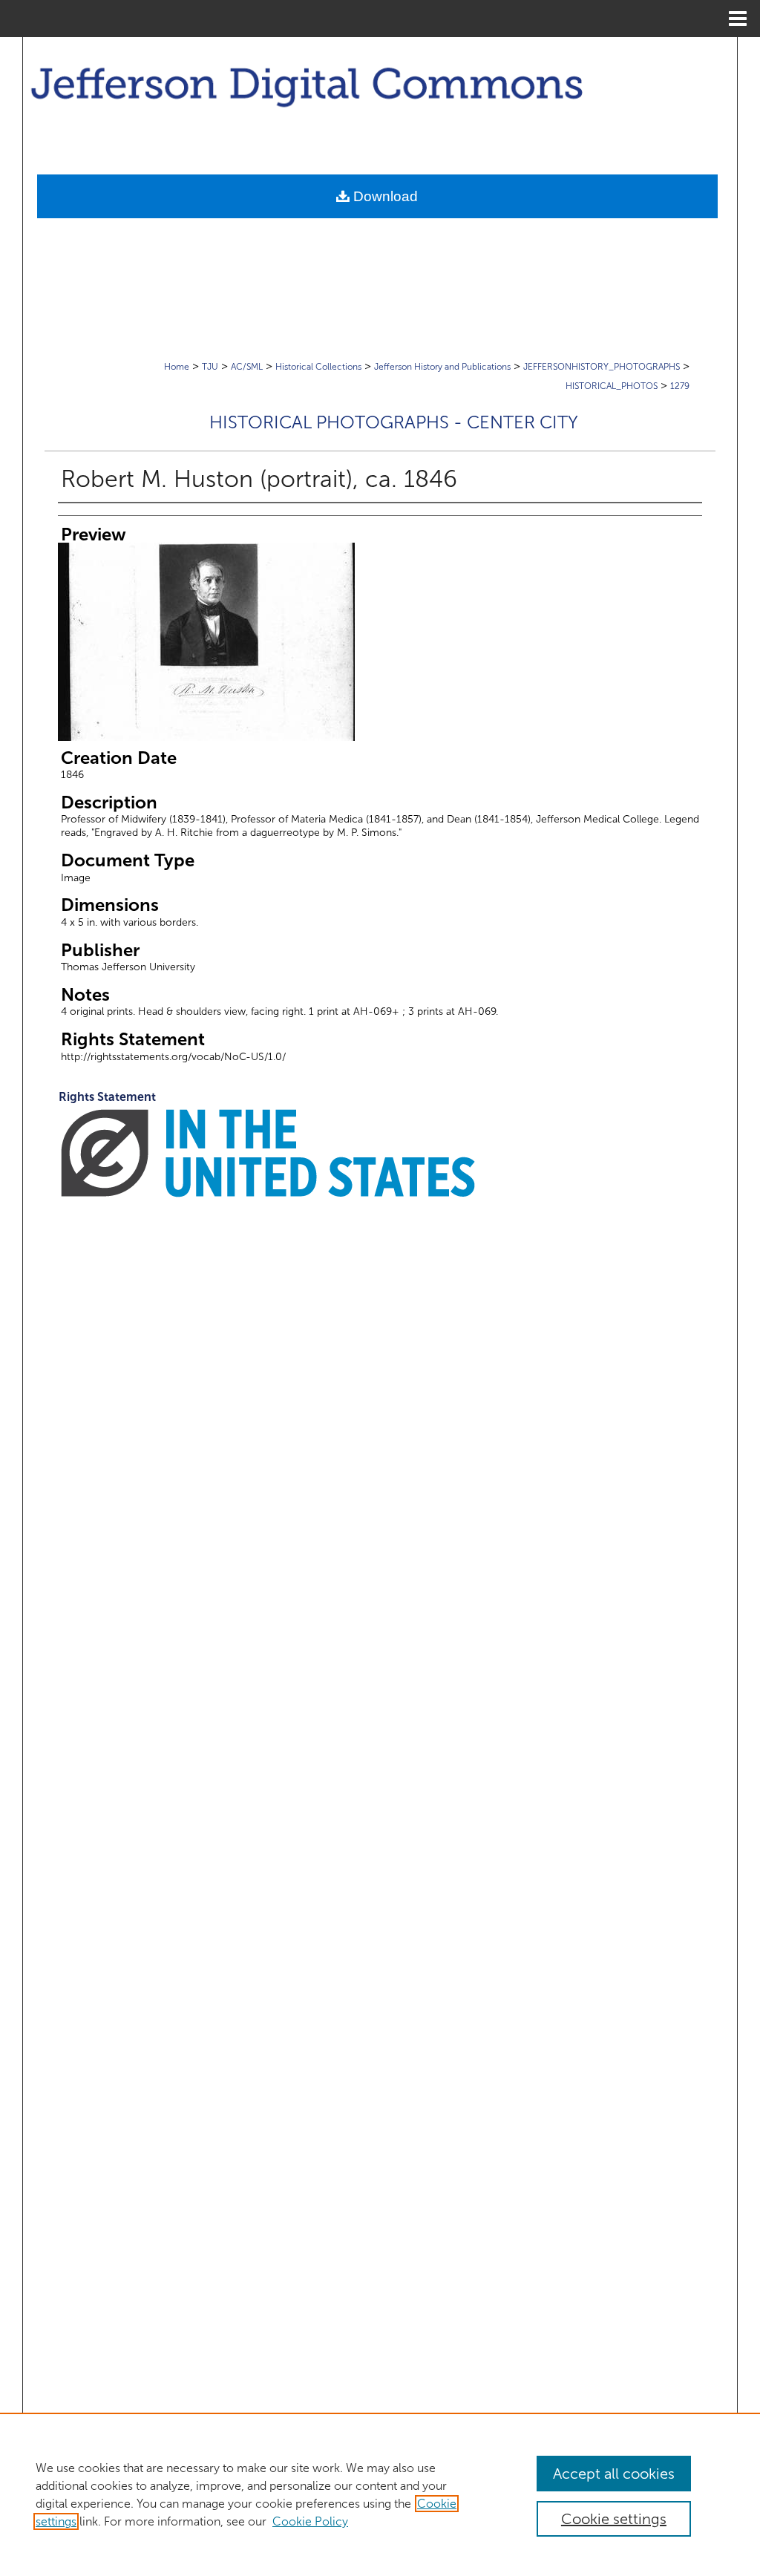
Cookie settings (614, 2519)
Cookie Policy (310, 2521)
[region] (380, 2494)
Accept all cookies (614, 2474)
